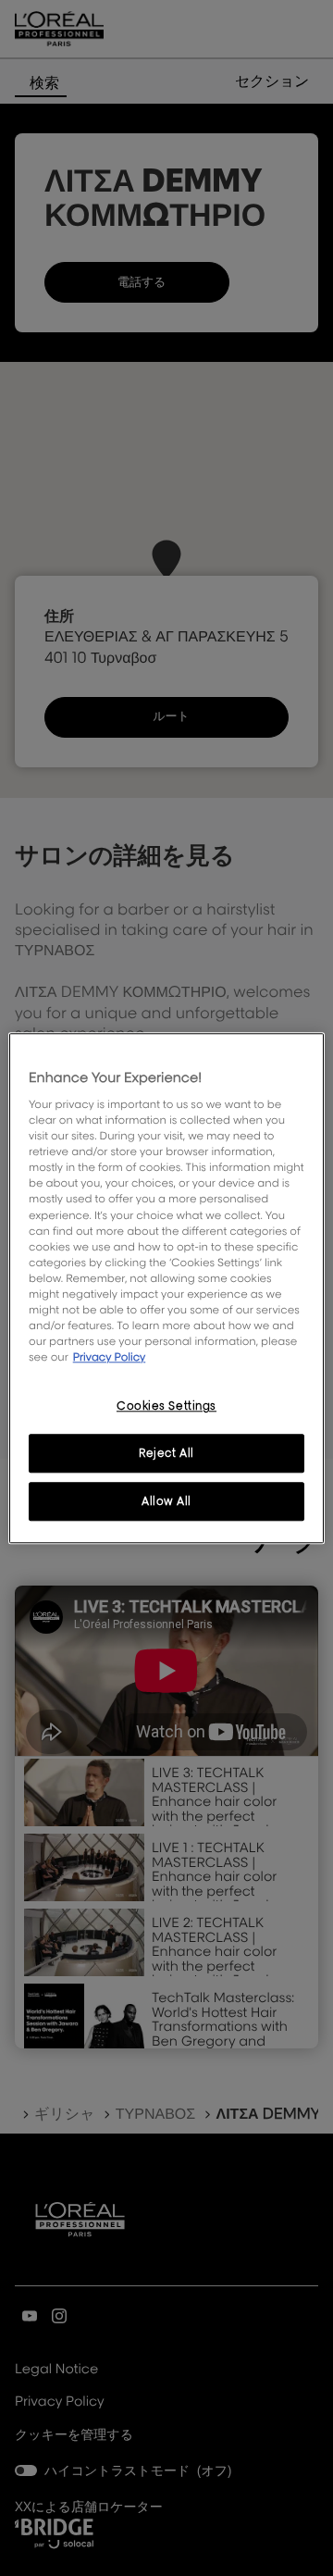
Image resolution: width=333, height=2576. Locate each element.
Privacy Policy (110, 1356)
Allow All (166, 1501)
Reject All (166, 1453)
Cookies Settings (166, 1406)
